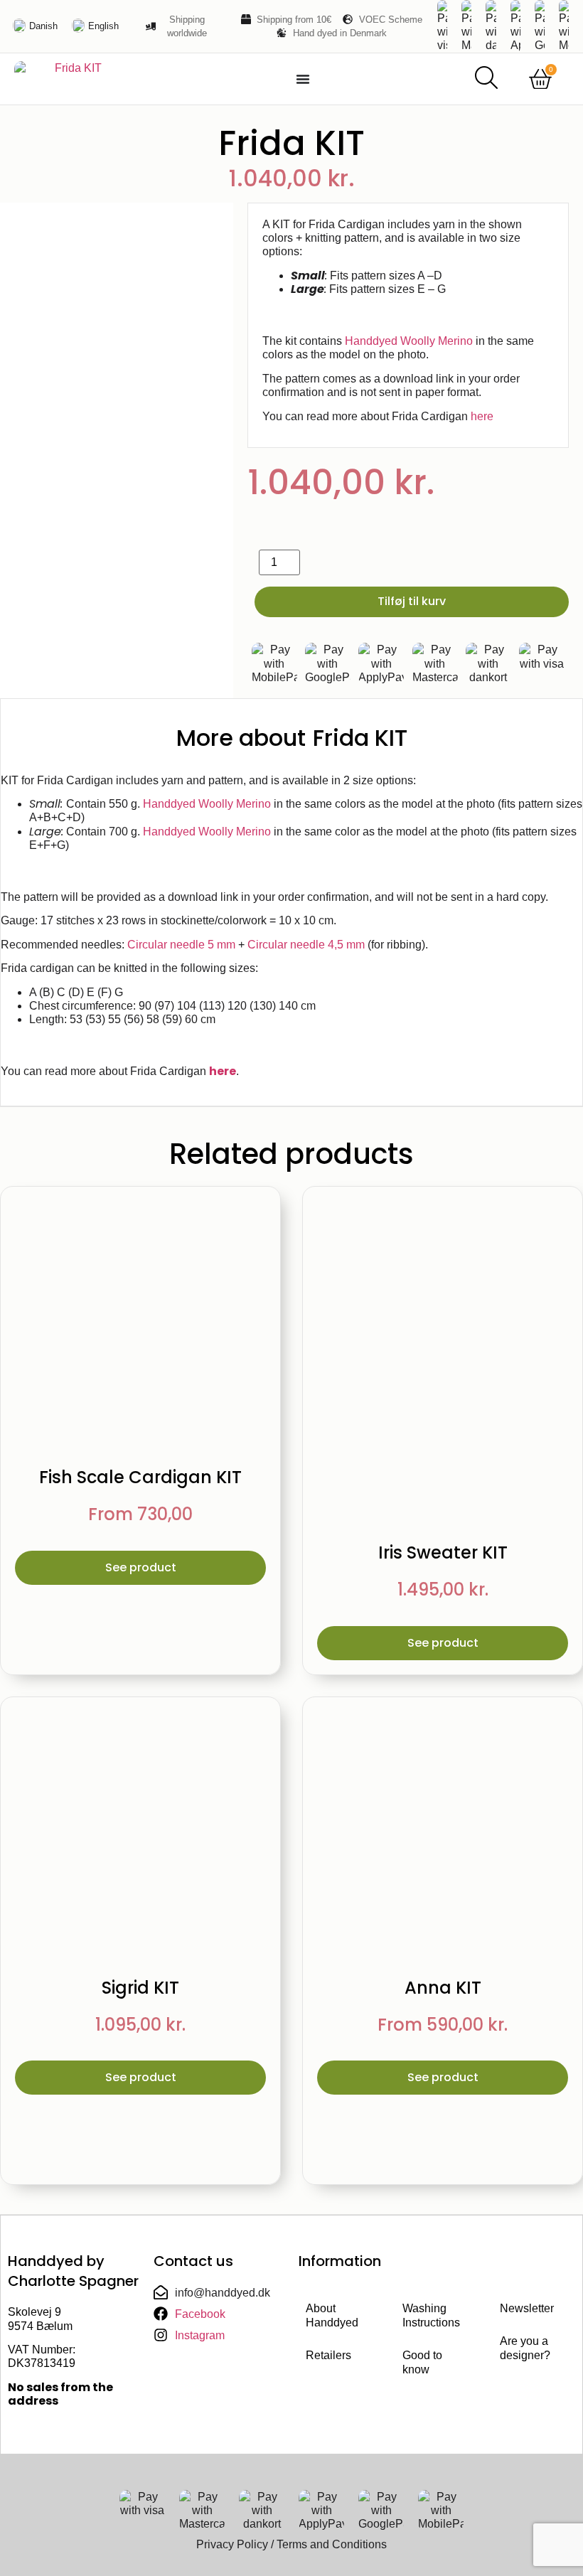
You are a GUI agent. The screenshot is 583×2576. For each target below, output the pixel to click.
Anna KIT (443, 1988)
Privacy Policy (232, 2544)
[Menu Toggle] (303, 79)
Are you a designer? (525, 2348)
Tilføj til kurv (412, 601)
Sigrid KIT (140, 1988)
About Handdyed (332, 2315)
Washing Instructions (431, 2315)
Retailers (328, 2355)
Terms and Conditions (332, 2544)
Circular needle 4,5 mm (306, 945)
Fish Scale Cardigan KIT (140, 1477)
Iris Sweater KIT (443, 1552)
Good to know (422, 2362)
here (482, 416)
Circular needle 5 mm (181, 945)
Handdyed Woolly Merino (409, 341)
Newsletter (527, 2308)
